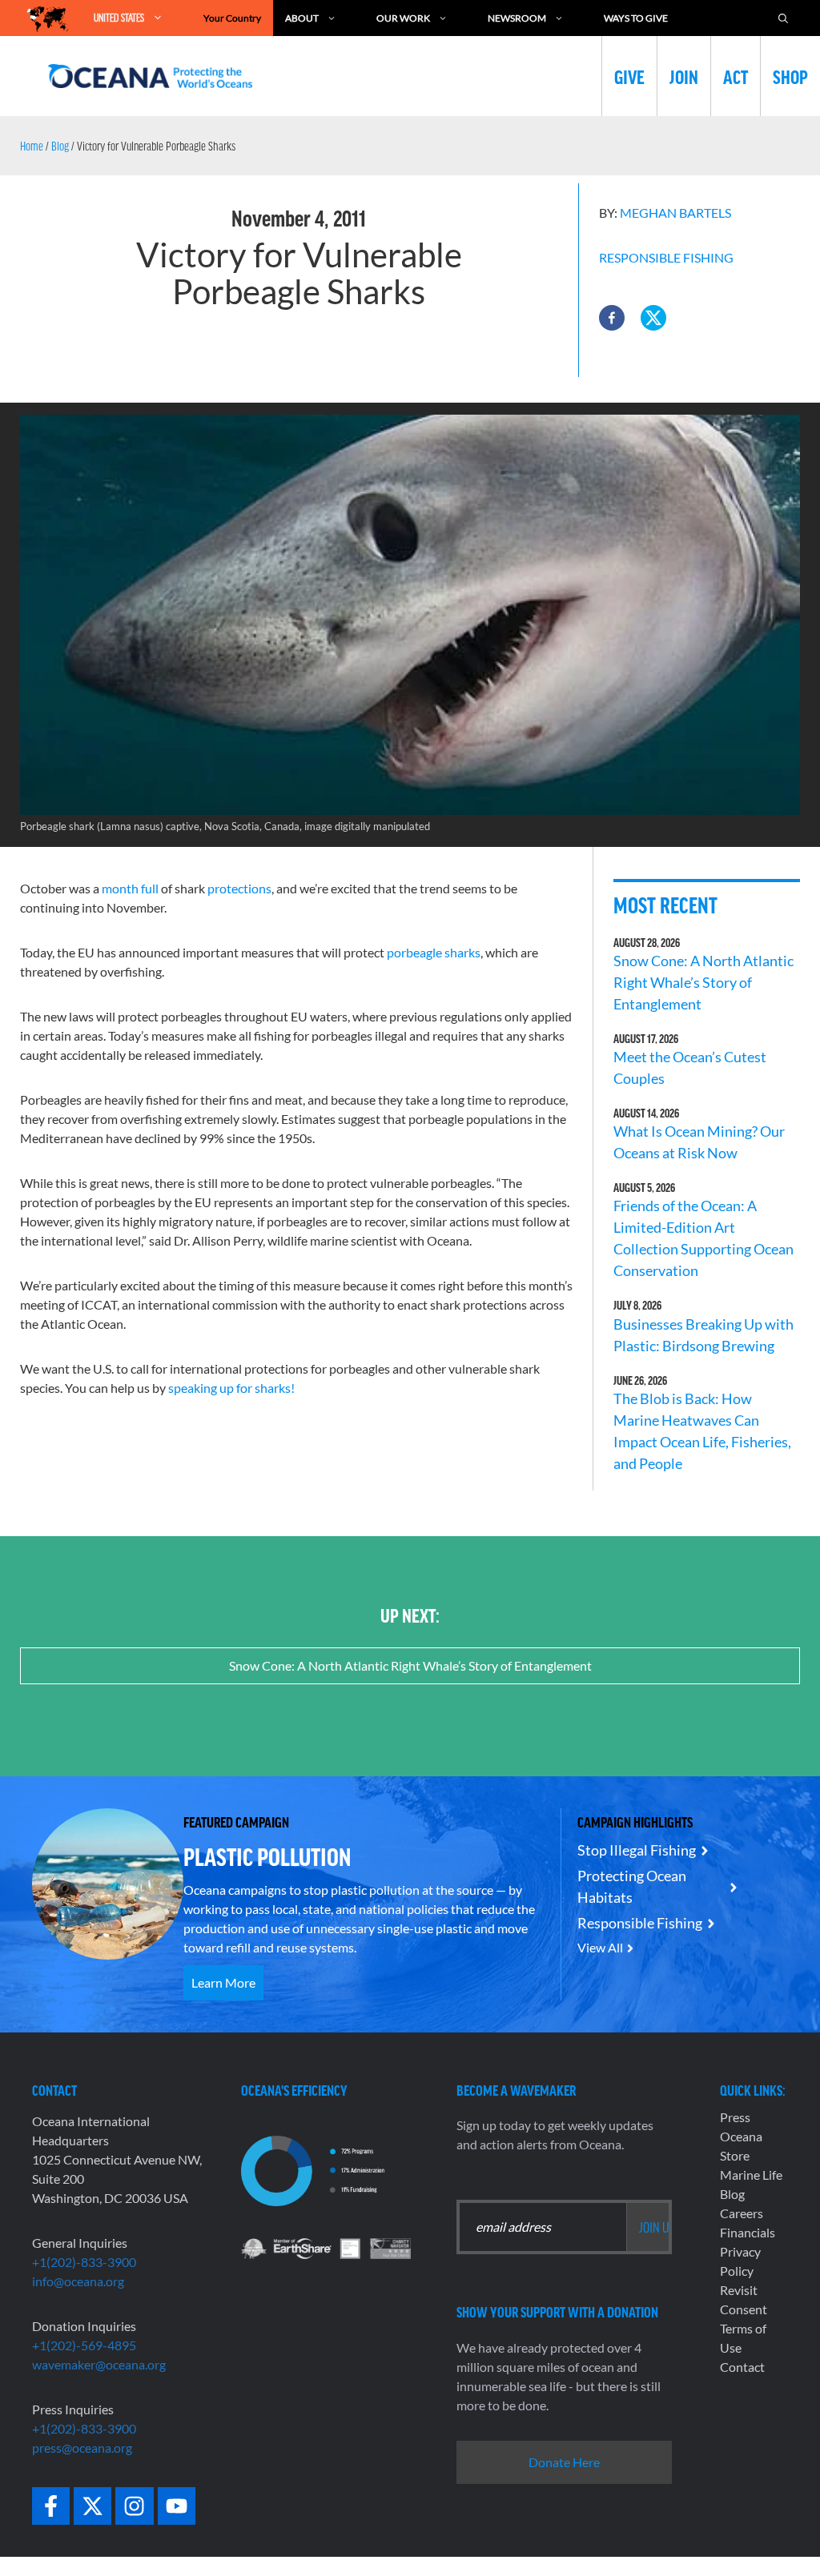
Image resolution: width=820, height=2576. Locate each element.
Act (736, 76)
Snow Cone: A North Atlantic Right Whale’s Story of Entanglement (703, 982)
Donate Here (564, 2462)
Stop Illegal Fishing (637, 1850)
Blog (60, 146)
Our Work (403, 18)
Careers (742, 2213)
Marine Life (751, 2175)
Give (629, 76)
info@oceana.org (78, 2281)
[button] (612, 318)
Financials (748, 2232)
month (120, 888)
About (302, 18)
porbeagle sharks (434, 952)
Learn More (223, 1982)
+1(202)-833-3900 (84, 2262)
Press (735, 2117)
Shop (790, 76)
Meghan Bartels (675, 213)
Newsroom (517, 18)
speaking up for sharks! (231, 1388)
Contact (742, 2367)
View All (600, 1947)
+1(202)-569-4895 (84, 2345)
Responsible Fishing (666, 257)
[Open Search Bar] (783, 18)
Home (32, 146)
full (150, 888)
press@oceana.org (82, 2448)
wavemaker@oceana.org (99, 2364)
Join (684, 76)
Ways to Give (636, 18)
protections (239, 888)
